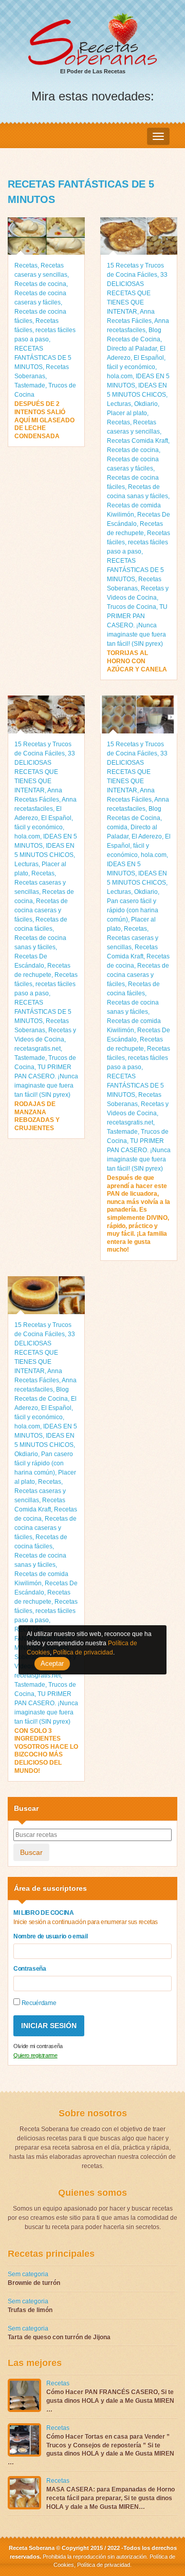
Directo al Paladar (132, 349)
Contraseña (30, 1969)
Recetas (26, 265)
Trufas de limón (30, 2310)
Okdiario (146, 404)
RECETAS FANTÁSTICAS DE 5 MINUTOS (43, 358)
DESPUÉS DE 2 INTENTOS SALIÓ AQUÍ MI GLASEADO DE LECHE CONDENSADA (44, 420)
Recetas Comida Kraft (137, 441)
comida (117, 827)
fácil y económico (131, 367)
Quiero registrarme (35, 2055)
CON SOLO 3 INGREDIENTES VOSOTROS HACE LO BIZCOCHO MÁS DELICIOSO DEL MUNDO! (46, 1751)
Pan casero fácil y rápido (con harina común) (133, 910)
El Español (149, 358)
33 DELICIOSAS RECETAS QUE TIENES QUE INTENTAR (137, 293)
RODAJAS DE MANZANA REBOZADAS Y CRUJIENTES (37, 1116)
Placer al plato (127, 413)
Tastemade (30, 385)
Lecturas (119, 404)
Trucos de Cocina (132, 607)
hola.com (120, 376)
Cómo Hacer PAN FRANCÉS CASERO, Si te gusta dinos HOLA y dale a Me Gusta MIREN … (110, 2401)
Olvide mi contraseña (38, 2046)
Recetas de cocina (40, 284)
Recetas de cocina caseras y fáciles (41, 910)
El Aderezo (147, 836)
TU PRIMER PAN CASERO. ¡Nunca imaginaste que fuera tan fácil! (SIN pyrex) (137, 625)
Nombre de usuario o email (50, 1936)
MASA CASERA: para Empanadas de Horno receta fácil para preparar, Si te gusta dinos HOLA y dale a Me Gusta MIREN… (110, 2498)
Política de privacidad (103, 2565)
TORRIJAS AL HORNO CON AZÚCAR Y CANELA (137, 661)
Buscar (31, 1852)
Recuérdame (38, 2003)
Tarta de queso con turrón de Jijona (59, 2337)
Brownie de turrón (34, 2283)
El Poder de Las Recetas (93, 71)
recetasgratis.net (38, 1049)
